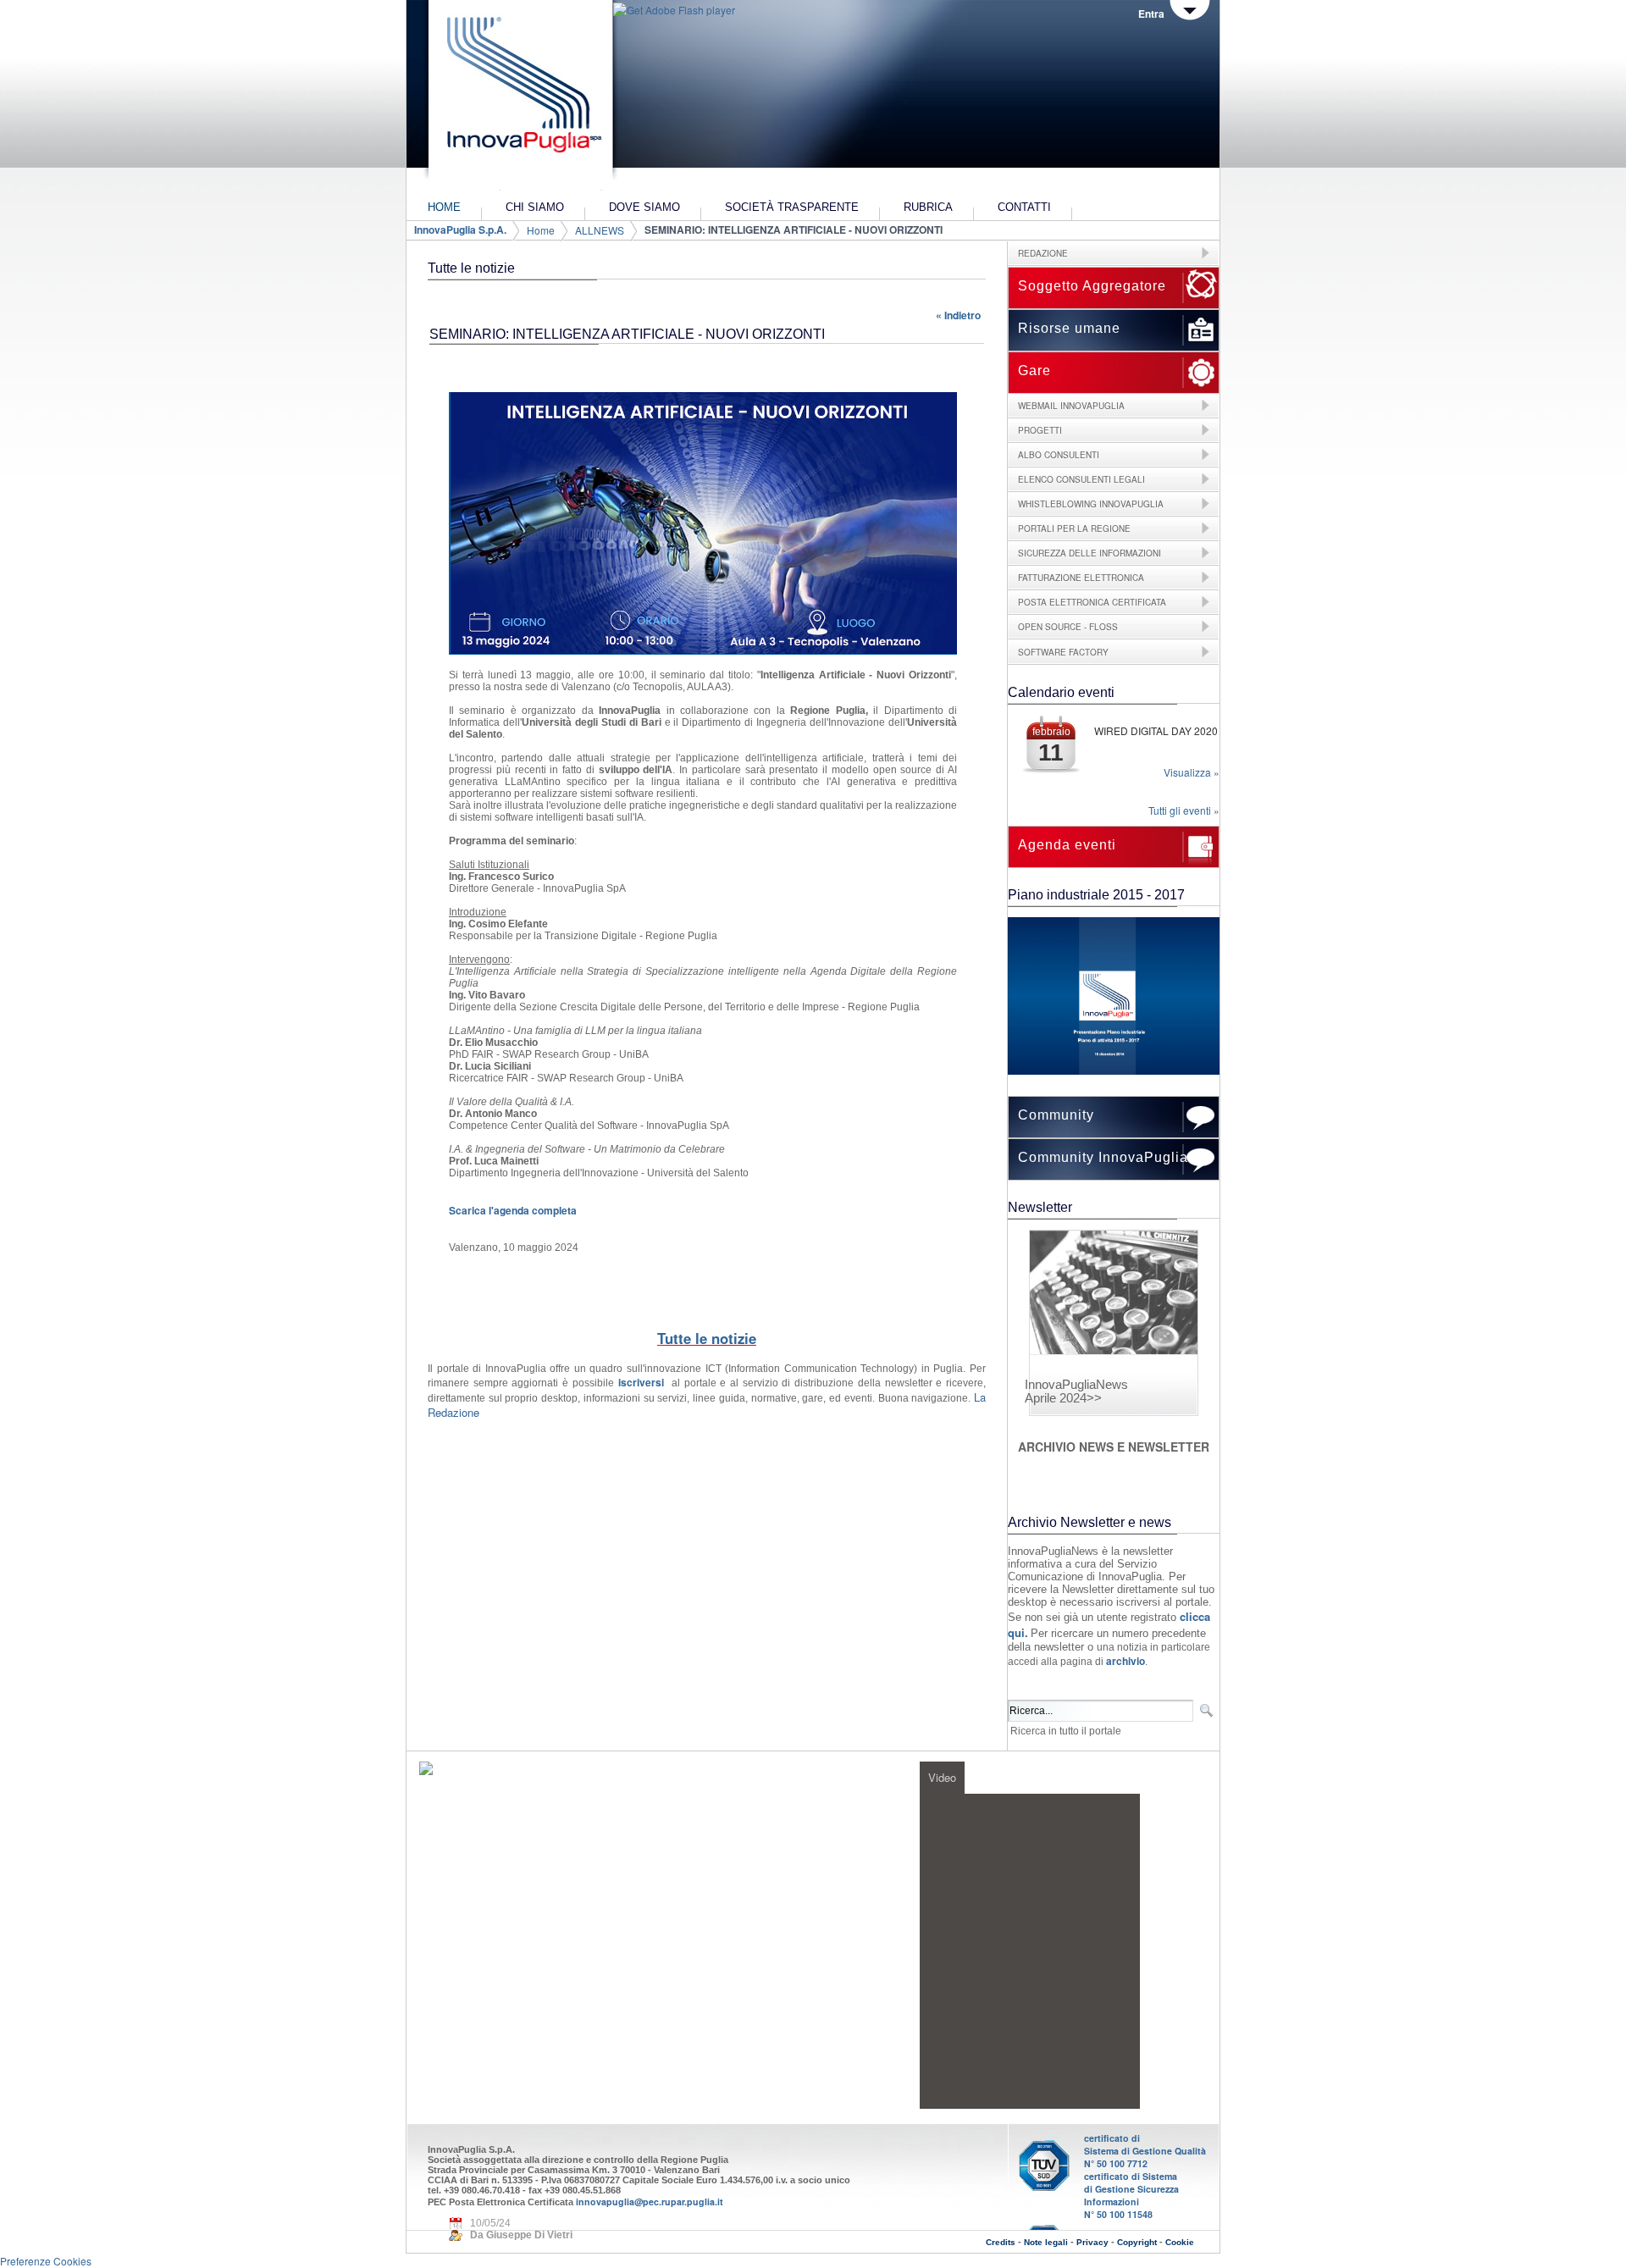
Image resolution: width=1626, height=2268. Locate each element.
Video (942, 1777)
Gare (1034, 371)
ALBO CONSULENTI (1059, 455)
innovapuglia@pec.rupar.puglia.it (650, 2202)
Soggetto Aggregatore (1092, 286)
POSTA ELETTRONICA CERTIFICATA (1092, 602)
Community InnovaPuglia (1103, 1157)
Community (1056, 1115)
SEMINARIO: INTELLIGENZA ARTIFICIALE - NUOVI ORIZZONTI (794, 230)
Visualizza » (1192, 772)
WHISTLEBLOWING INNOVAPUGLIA (1091, 504)
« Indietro (958, 315)
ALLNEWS (600, 230)
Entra (1151, 14)
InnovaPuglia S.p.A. (460, 230)
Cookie (1180, 2242)
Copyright (1137, 2242)
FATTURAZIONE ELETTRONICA (1081, 578)
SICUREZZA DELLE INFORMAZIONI (1090, 553)
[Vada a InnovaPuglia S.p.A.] (519, 97)
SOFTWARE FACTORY (1063, 652)
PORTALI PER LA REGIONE (1074, 528)
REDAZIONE (1043, 253)
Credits (1001, 2242)
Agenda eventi (1067, 845)
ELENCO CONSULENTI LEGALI (1081, 479)
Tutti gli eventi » (1184, 810)
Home (541, 230)
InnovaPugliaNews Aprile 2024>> (1076, 1391)
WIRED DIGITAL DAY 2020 (1156, 730)
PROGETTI (1040, 430)
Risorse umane (1069, 328)
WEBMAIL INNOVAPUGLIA (1071, 406)
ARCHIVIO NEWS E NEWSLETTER (1114, 1447)
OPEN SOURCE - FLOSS (1068, 627)
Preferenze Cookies (46, 2261)
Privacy (1092, 2242)
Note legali (1046, 2242)
